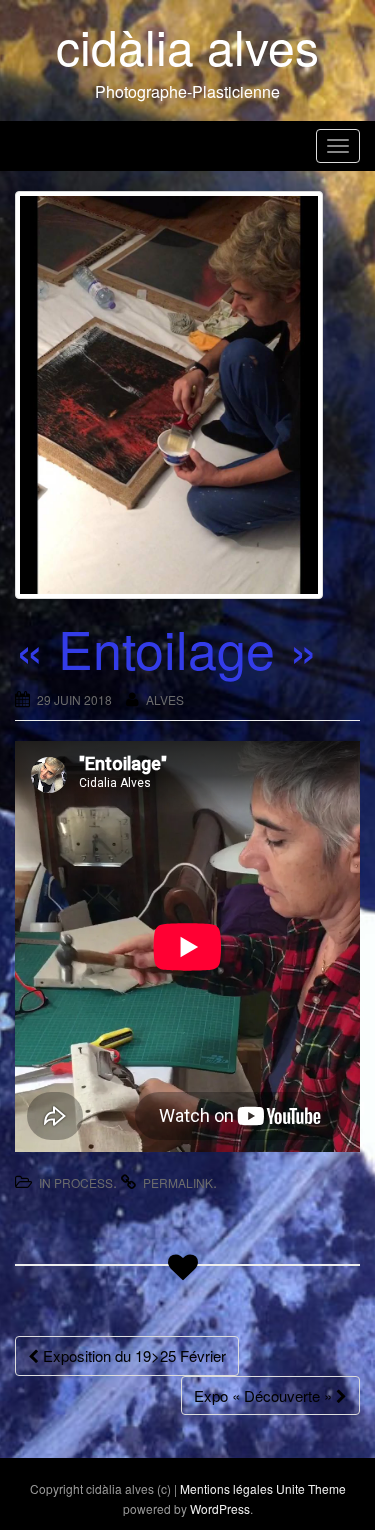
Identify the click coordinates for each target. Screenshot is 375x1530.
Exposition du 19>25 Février (132, 1355)
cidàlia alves (187, 45)
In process (76, 1182)
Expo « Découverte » (265, 1395)
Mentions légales (226, 1488)
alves (165, 699)
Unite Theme (311, 1488)
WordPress (220, 1508)
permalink (178, 1182)
